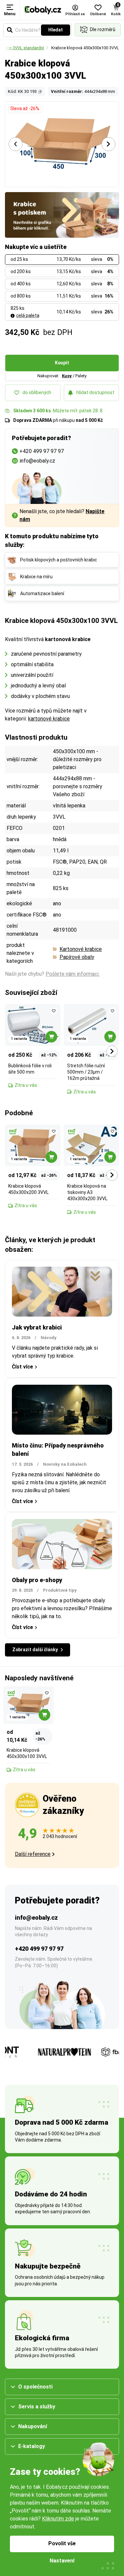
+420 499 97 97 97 (39, 1949)
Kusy (67, 376)
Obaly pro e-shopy (37, 1580)
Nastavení (62, 2561)
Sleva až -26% (25, 108)
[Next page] (108, 144)
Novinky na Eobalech (65, 1464)
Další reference (33, 1854)
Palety (81, 376)
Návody (49, 1338)
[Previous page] (16, 144)
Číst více (22, 1367)
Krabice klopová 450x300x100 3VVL (85, 48)
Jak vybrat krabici (37, 1327)
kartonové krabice (49, 719)
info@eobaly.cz (36, 1918)
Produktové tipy (60, 1590)
